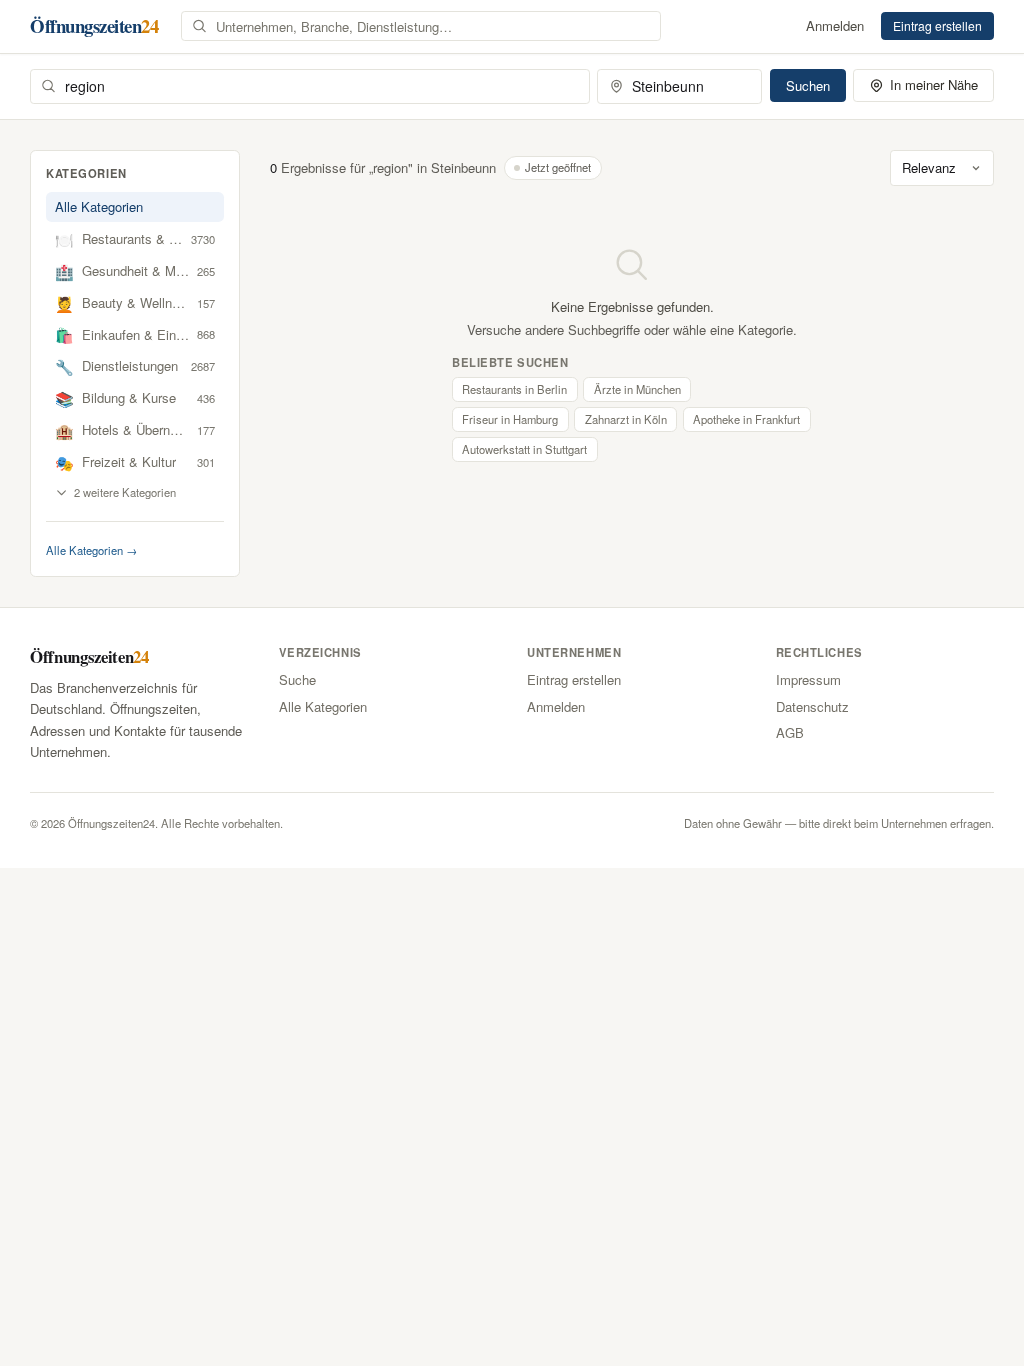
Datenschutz (812, 706)
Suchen (808, 85)
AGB (790, 732)
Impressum (808, 679)
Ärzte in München (637, 389)
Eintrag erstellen (937, 25)
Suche (297, 679)
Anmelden (835, 25)
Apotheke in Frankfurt (746, 419)
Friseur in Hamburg (510, 419)
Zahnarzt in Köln (626, 419)
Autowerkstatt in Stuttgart (524, 449)
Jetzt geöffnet (558, 167)
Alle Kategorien (99, 206)
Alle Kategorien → (91, 550)
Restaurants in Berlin (514, 389)
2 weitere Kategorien (125, 492)
